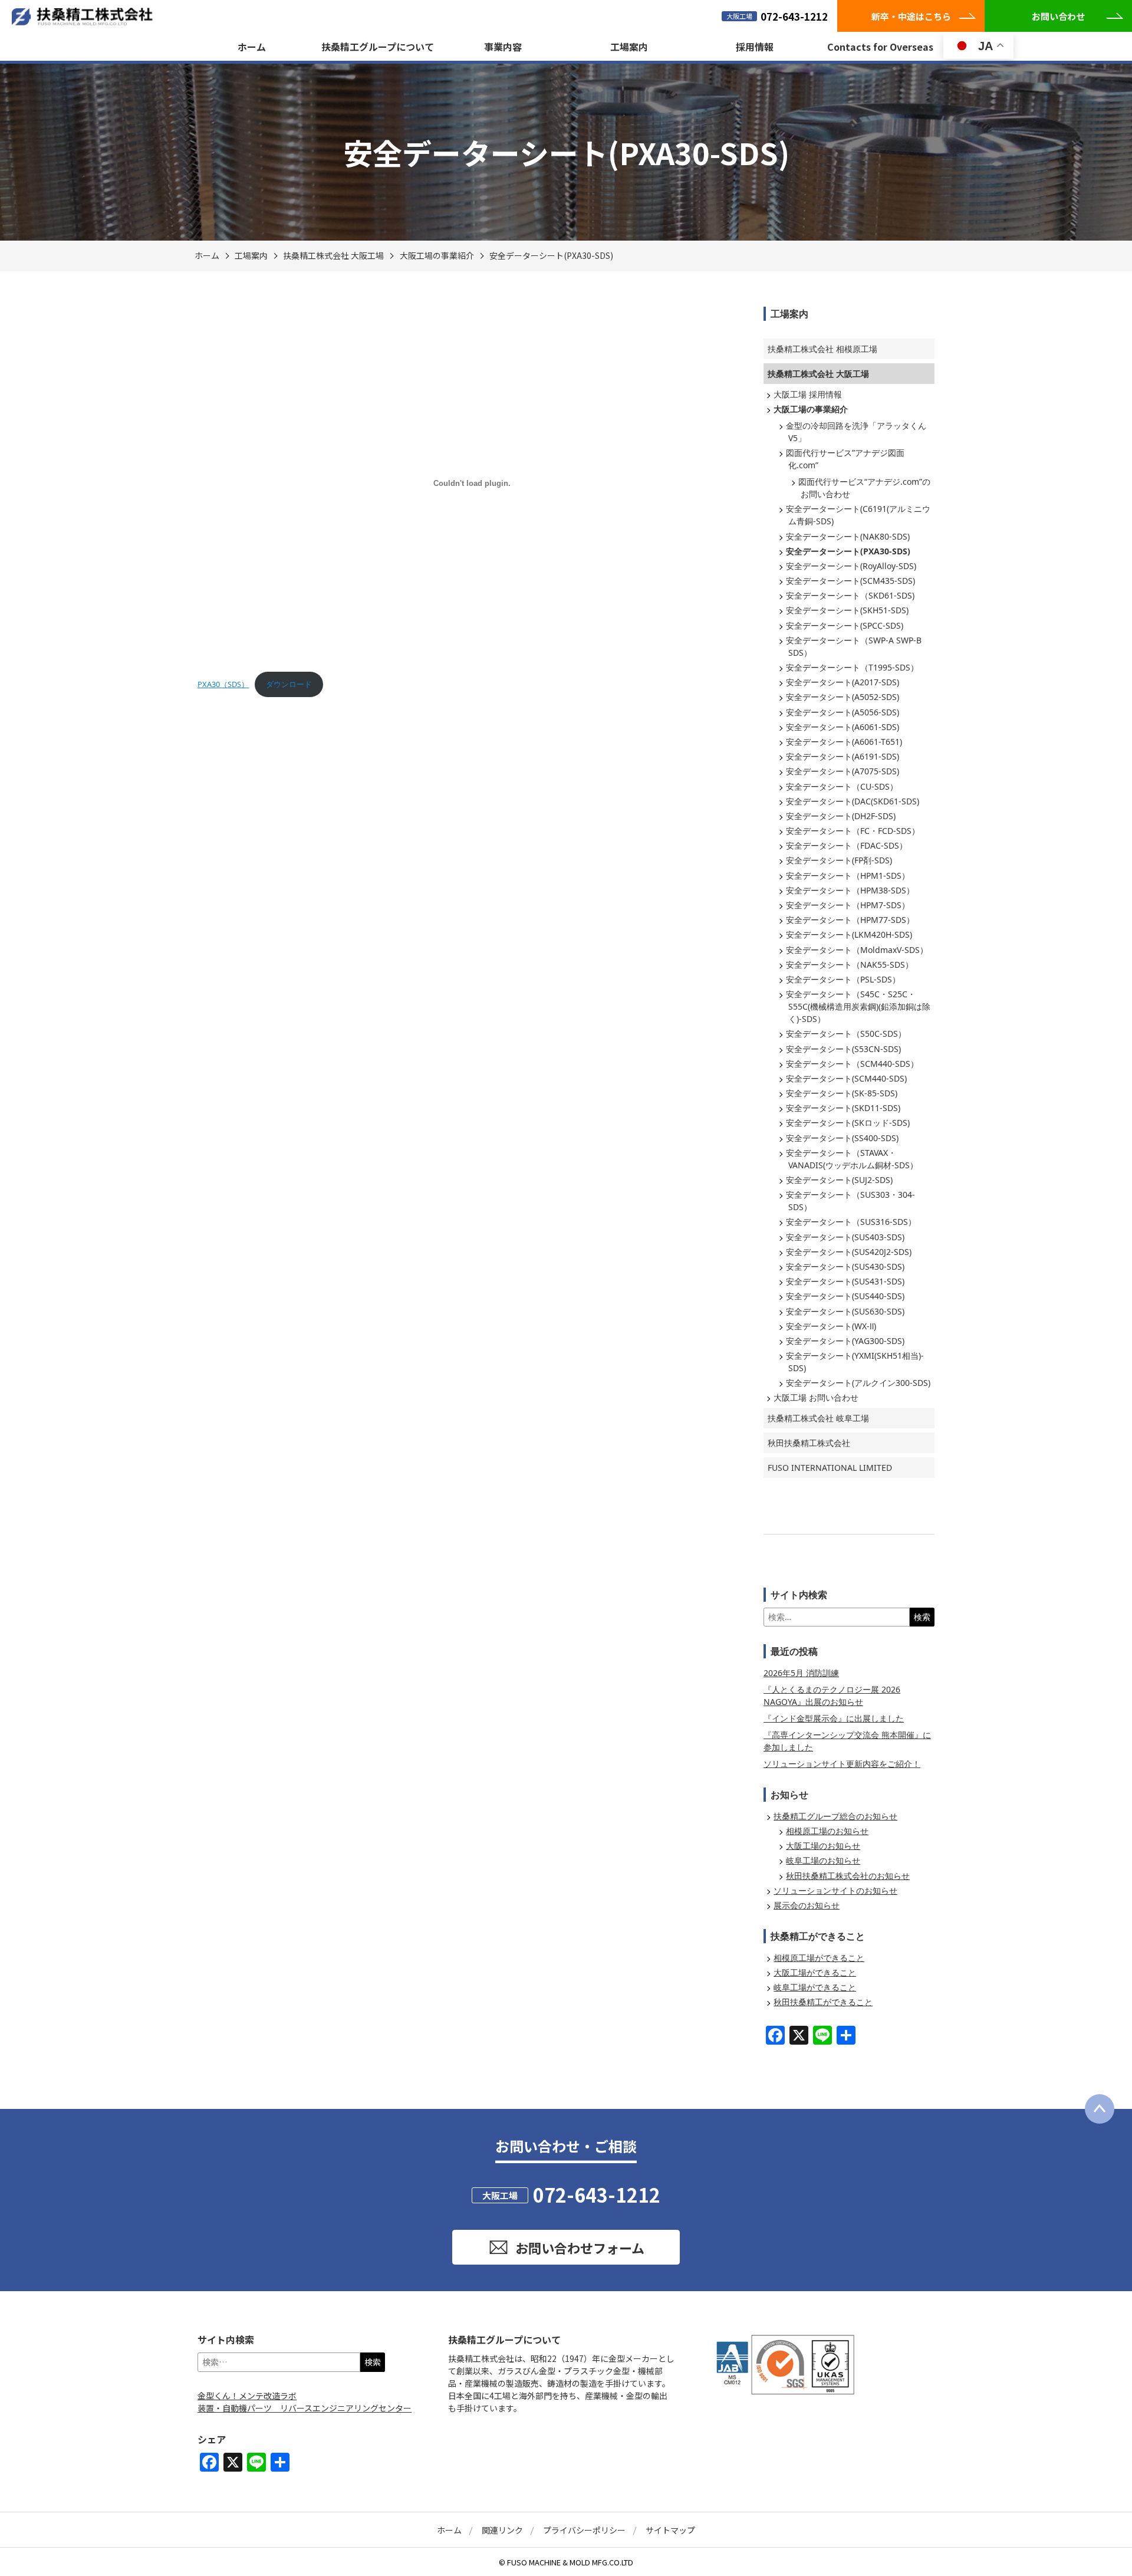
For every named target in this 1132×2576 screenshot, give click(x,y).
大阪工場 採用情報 (808, 394)
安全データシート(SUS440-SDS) (845, 1296)
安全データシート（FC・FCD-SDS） (853, 831)
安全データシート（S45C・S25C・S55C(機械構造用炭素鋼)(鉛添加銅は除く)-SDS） (858, 1006)
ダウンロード (289, 684)
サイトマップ (670, 2530)
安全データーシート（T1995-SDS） (852, 667)
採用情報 (755, 47)
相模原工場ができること (819, 1958)
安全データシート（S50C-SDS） (846, 1034)
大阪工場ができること (815, 1972)
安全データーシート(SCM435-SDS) (850, 581)
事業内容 (503, 47)
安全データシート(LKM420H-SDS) (849, 934)
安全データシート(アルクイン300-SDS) (858, 1383)
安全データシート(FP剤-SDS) (839, 860)
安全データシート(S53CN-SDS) (843, 1049)
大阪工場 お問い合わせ (816, 1397)
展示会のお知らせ (807, 1905)
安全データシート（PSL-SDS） (843, 979)
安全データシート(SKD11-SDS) (843, 1108)
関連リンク (502, 2530)
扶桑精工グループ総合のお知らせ (835, 1816)
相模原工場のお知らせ (827, 1831)
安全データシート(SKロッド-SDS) (848, 1123)
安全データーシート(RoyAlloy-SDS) (851, 566)
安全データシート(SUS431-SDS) (845, 1281)
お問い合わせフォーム (580, 2248)
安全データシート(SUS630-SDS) (845, 1311)
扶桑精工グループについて (378, 47)
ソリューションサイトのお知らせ (835, 1890)
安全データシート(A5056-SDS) (843, 712)
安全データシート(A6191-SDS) (843, 756)
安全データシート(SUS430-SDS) (845, 1266)
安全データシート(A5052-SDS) (843, 697)
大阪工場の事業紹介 (437, 255)
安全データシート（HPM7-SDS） (848, 905)
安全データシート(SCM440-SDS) (846, 1078)
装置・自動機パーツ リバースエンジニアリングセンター (305, 2408)
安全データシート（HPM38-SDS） (850, 890)
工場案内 (629, 47)
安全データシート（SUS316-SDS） (851, 1222)
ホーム (252, 47)
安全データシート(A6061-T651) (844, 742)
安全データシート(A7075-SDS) (843, 771)
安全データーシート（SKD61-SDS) (850, 595)
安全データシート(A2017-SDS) (843, 682)
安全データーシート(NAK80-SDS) (848, 536)
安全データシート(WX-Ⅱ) (831, 1326)
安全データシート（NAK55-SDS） (850, 965)
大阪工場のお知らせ (823, 1846)
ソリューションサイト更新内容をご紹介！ (842, 1764)
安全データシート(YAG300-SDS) (845, 1341)
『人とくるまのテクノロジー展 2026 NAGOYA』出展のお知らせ (832, 1696)
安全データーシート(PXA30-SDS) (551, 255)
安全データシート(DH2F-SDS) (841, 816)
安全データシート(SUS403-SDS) (845, 1237)
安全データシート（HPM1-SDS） (848, 875)
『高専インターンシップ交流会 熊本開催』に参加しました (847, 1741)
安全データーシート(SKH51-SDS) (847, 610)
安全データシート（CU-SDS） (842, 786)
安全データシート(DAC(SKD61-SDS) (853, 801)
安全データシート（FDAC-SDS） (847, 845)
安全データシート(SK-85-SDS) (842, 1093)
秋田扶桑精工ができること (823, 2002)
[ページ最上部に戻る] (1100, 2109)
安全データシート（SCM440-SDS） (852, 1064)
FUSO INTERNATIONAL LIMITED (830, 1468)
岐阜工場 (818, 1418)
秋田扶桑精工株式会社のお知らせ (848, 1876)
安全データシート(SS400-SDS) (842, 1138)
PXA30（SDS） (223, 684)
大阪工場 (333, 255)
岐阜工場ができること (815, 1987)
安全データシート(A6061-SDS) (843, 727)
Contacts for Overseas (880, 47)
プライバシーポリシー (584, 2530)
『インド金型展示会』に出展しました (834, 1718)
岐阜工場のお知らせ (823, 1860)
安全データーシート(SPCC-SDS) (845, 625)
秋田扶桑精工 (809, 1443)
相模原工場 (822, 349)
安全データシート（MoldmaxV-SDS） (857, 950)
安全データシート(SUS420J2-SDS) (849, 1252)
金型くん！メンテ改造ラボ (247, 2396)
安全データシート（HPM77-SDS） (850, 920)
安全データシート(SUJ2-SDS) (839, 1180)
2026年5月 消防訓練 (801, 1673)
